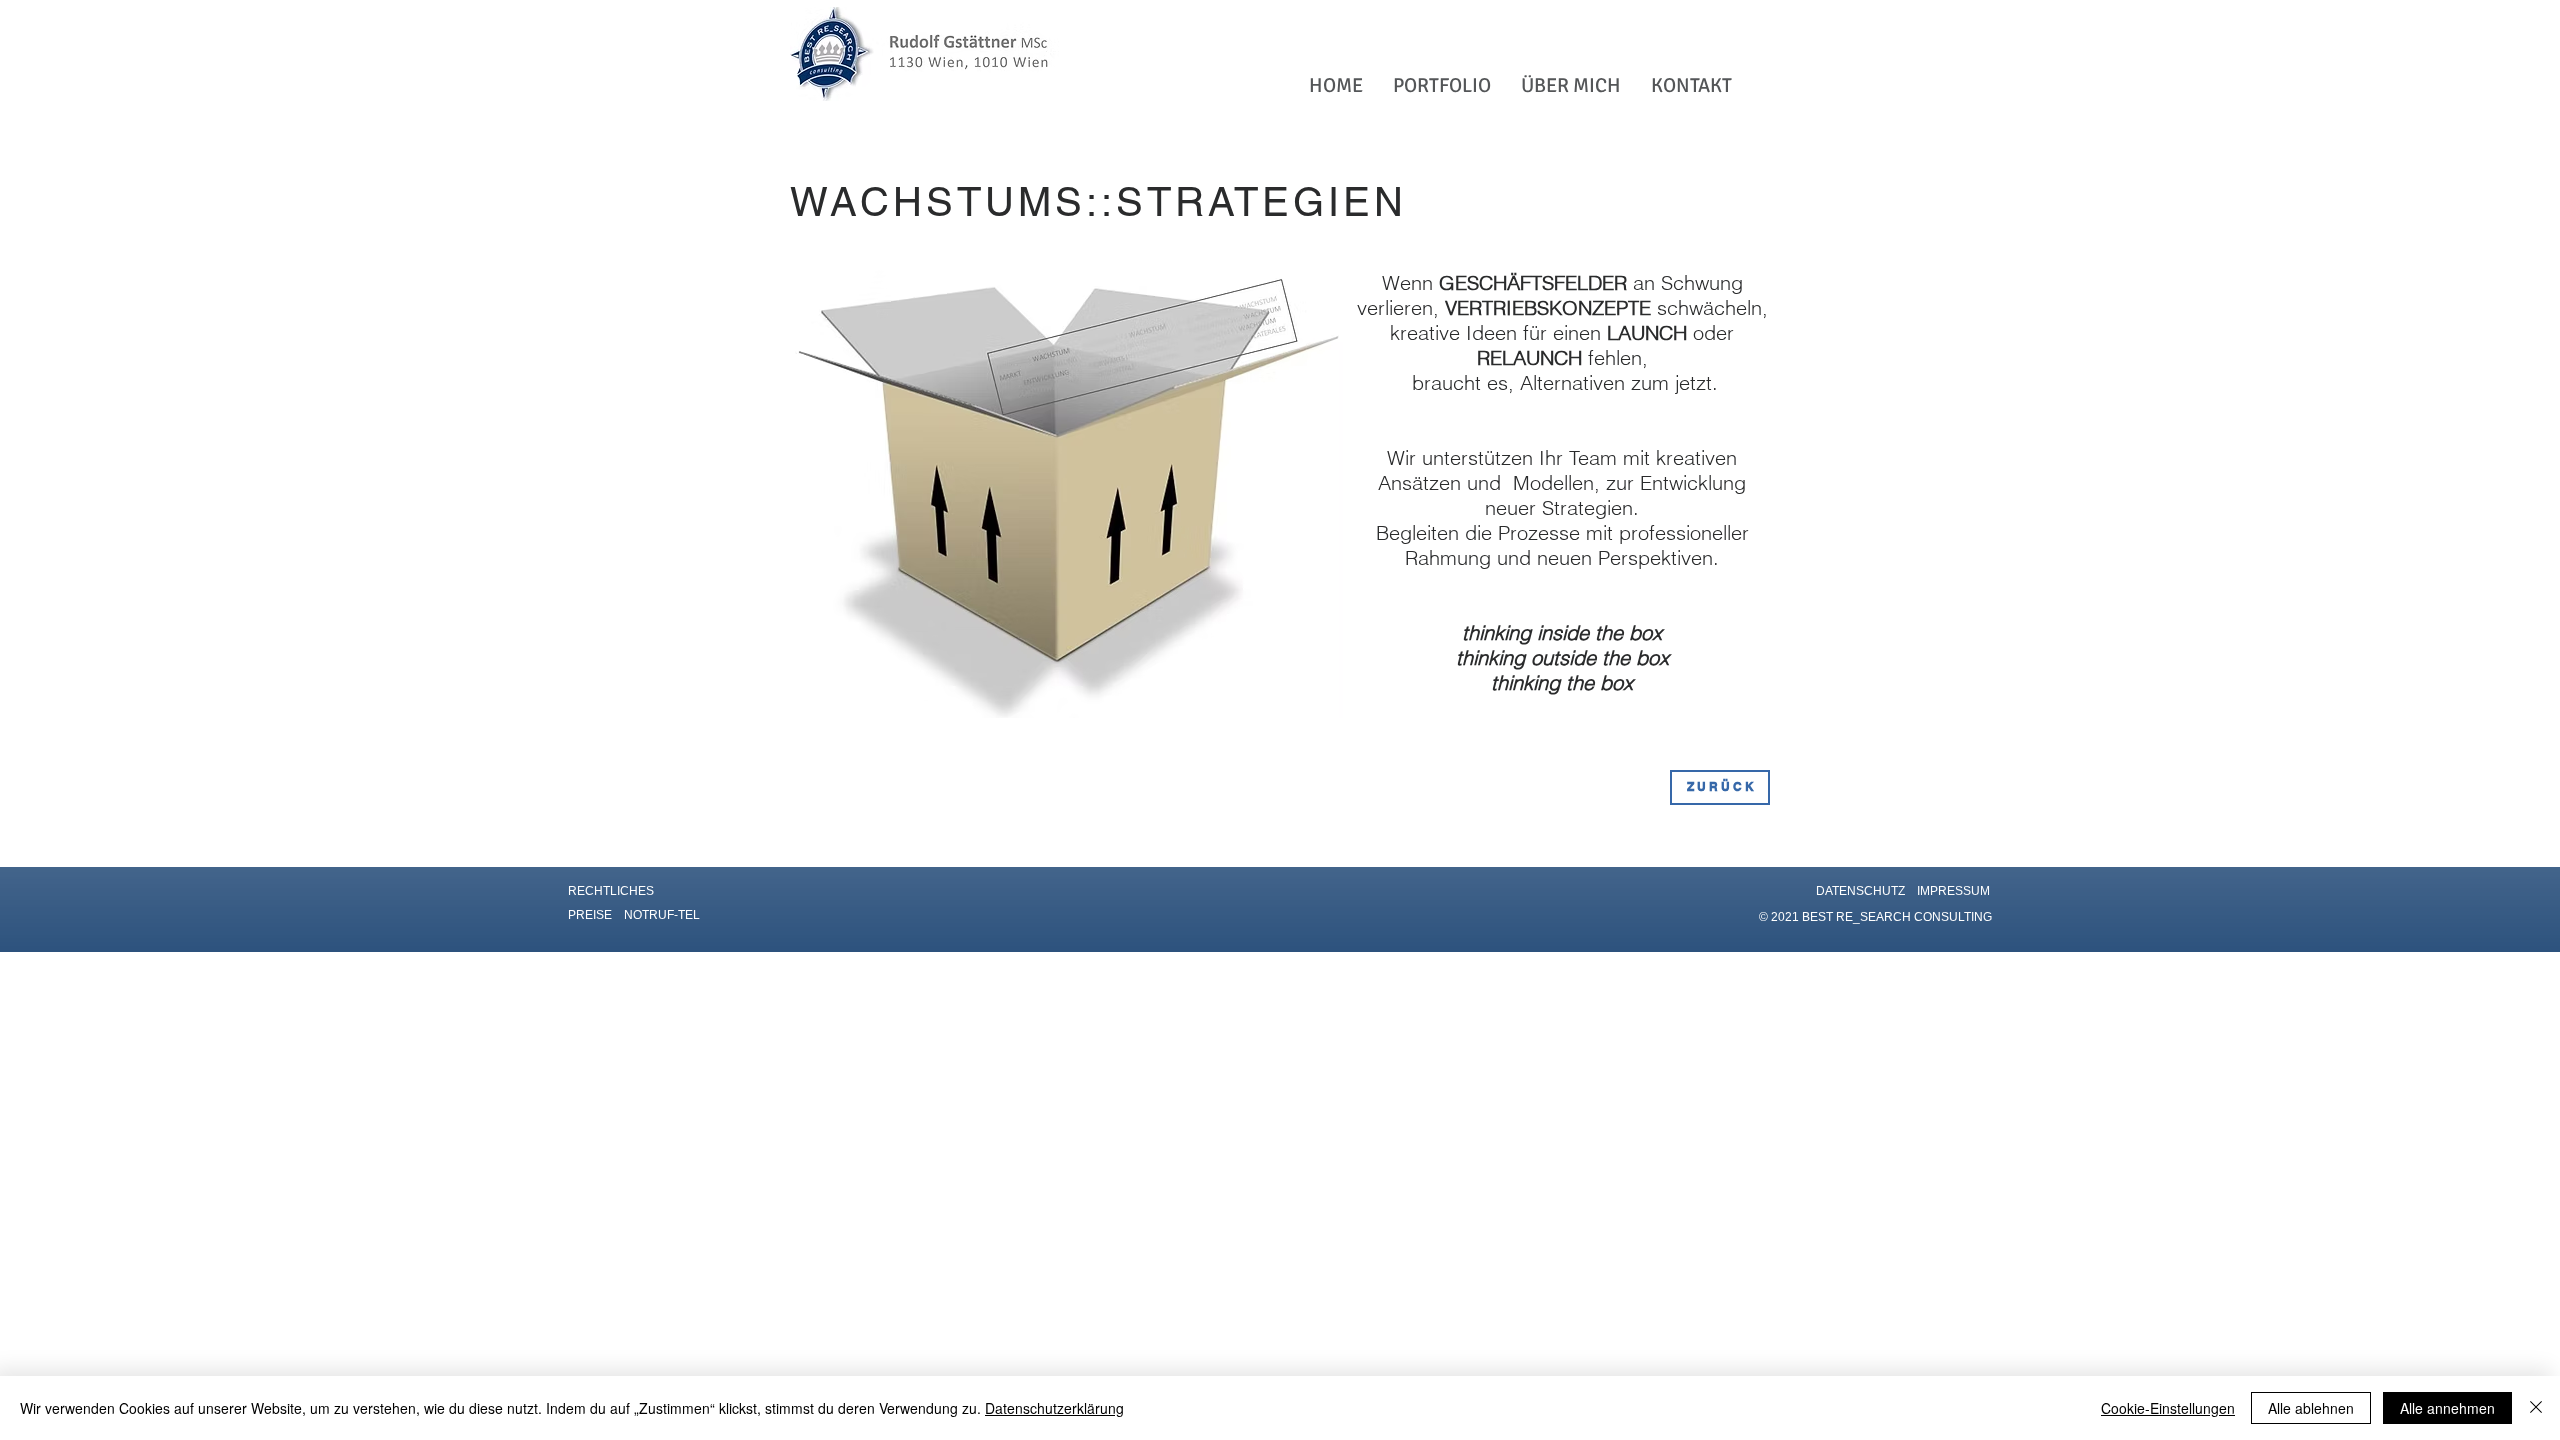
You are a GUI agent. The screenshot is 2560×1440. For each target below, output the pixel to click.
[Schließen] (2536, 1408)
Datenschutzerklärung (1054, 1408)
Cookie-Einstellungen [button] (2168, 1408)
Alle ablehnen (2311, 1408)
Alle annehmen (2447, 1408)
